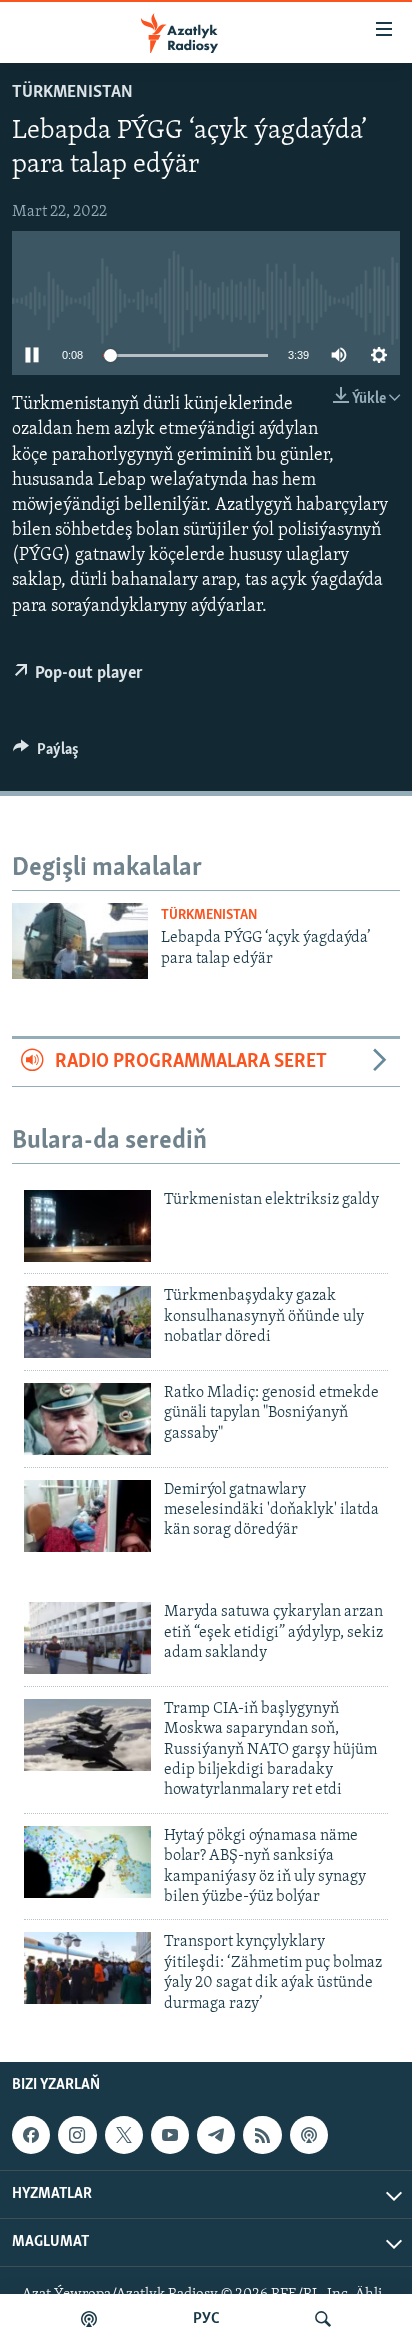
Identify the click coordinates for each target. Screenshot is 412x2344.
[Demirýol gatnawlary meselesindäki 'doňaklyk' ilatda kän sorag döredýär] (87, 1516)
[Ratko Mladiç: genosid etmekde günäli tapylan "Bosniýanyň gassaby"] (87, 1419)
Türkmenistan (72, 93)
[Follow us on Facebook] (31, 2135)
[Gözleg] (323, 2319)
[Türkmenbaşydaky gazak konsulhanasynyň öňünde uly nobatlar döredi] (87, 1322)
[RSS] (262, 2135)
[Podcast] (309, 2135)
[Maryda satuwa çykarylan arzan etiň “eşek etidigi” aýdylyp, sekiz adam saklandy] (87, 1638)
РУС (206, 2319)
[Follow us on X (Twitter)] (124, 2135)
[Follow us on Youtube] (170, 2135)
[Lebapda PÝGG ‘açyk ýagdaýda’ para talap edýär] (80, 941)
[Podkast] (89, 2319)
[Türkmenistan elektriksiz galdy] (87, 1226)
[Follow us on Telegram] (216, 2135)
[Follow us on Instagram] (77, 2135)
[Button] (46, 754)
